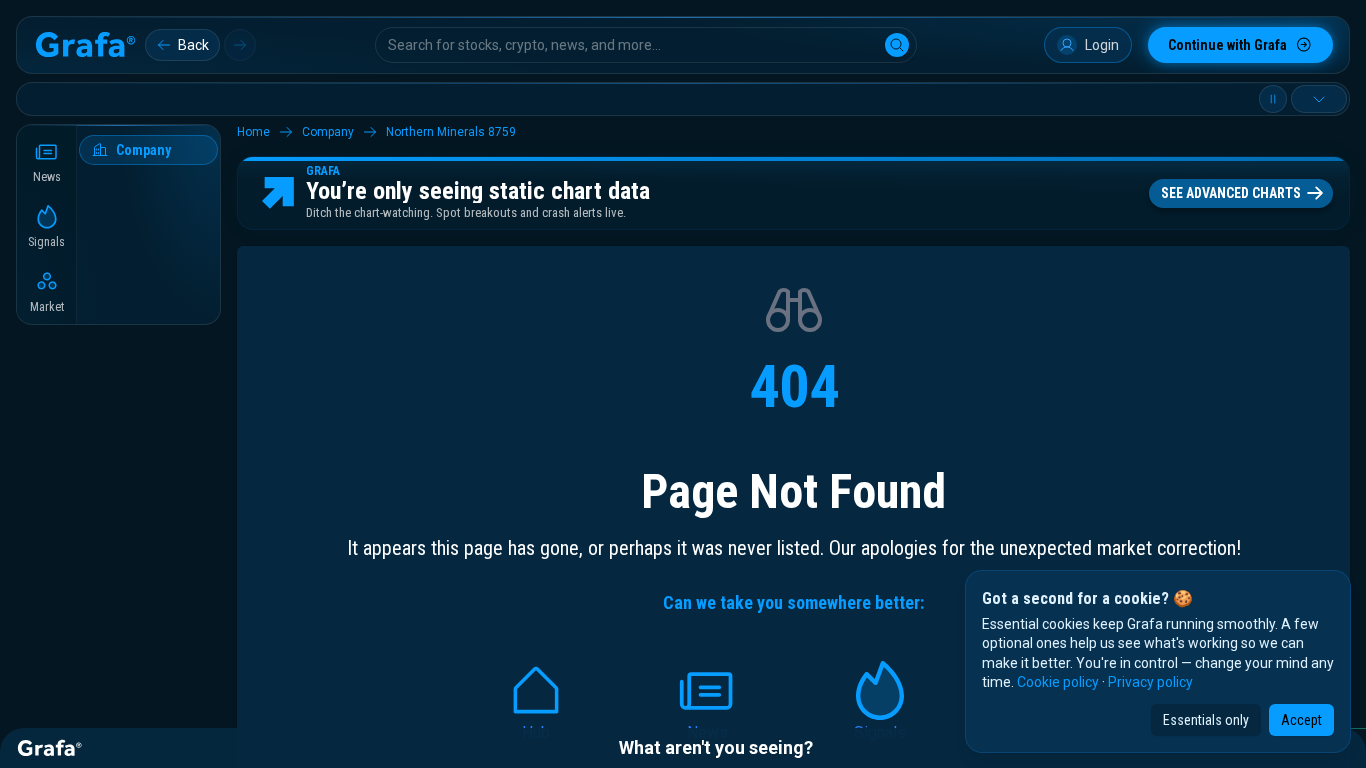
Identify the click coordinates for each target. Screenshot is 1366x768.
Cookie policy (1058, 682)
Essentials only (1206, 720)
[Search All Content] (897, 45)
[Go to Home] (85, 45)
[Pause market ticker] (1273, 99)
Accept (1301, 720)
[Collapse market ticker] (1319, 99)
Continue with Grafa (1227, 45)
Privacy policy (1150, 682)
